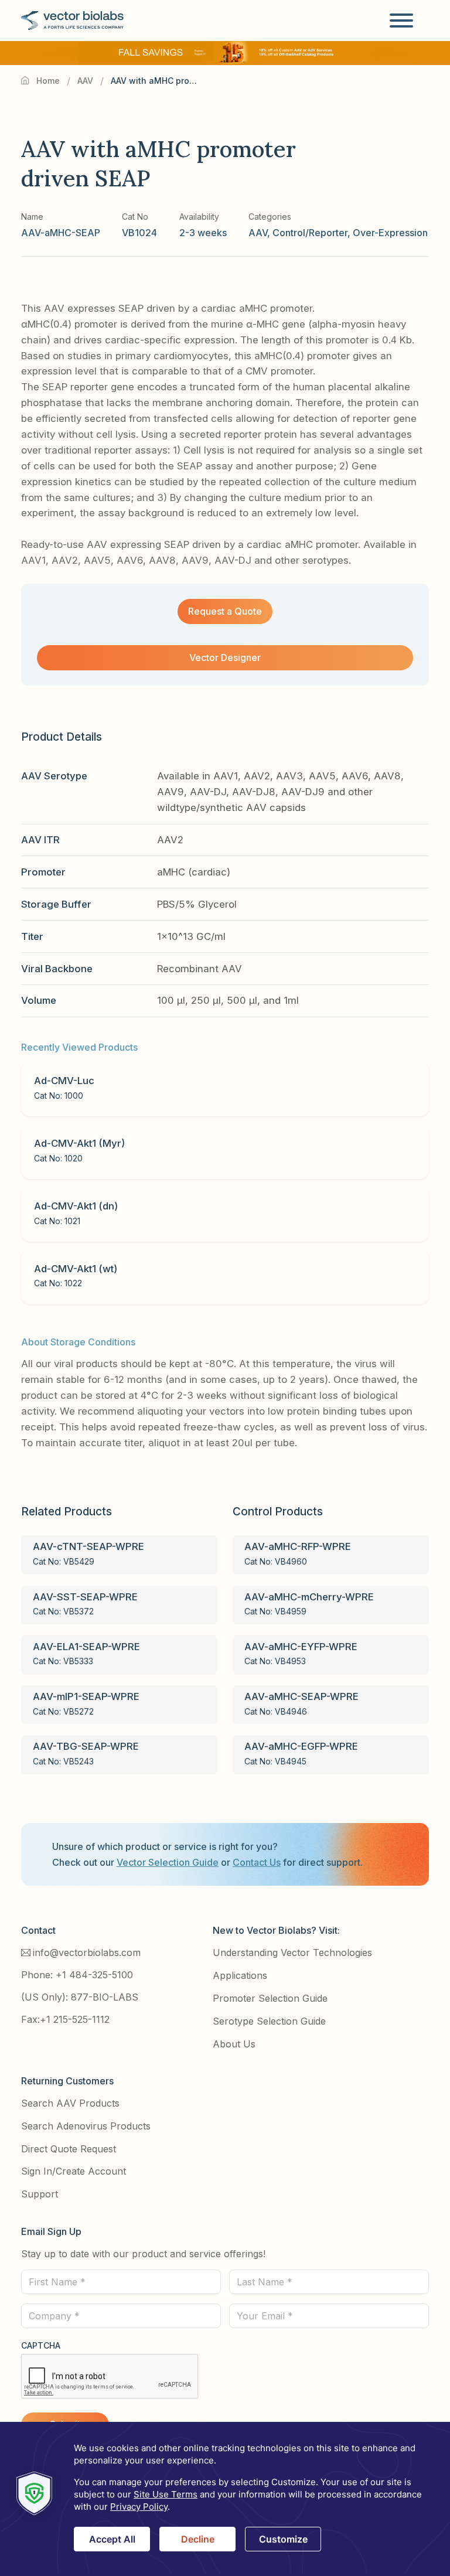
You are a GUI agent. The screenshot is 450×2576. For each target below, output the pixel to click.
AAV (85, 81)
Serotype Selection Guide (269, 2021)
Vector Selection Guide (168, 1862)
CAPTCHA (41, 2345)
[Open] (401, 21)
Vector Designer (225, 657)
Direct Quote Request (69, 2149)
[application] (225, 2499)
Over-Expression (390, 233)
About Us (234, 2044)
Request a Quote (225, 611)
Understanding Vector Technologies (292, 1953)
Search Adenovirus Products (86, 2126)
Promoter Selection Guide (270, 1998)
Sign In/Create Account (74, 2171)
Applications (240, 1975)
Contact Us (257, 1862)
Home (48, 81)
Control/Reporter (310, 233)
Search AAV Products (70, 2103)
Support (40, 2194)
